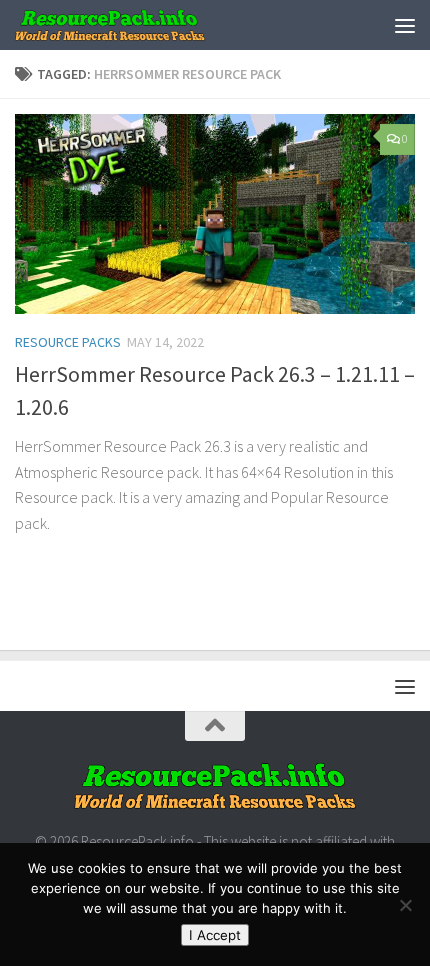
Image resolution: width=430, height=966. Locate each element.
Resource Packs (68, 342)
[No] (405, 905)
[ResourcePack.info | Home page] (142, 25)
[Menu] (405, 25)
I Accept (215, 935)
